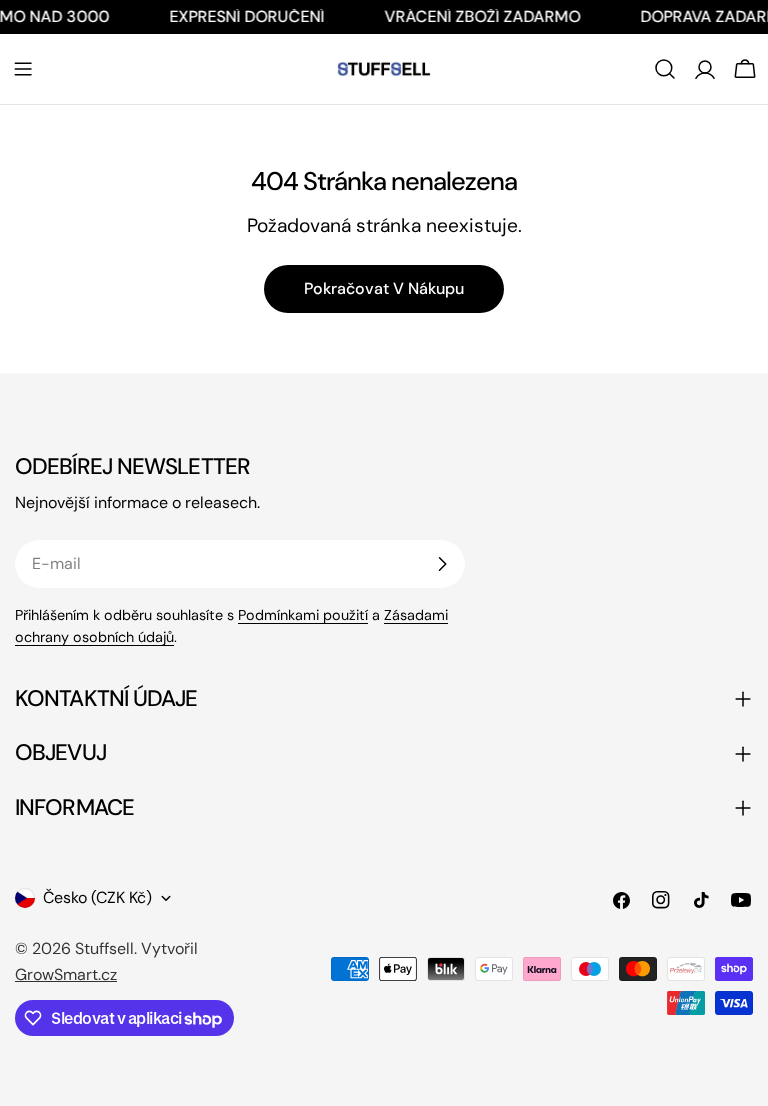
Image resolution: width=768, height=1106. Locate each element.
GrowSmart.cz (66, 974)
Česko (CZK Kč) (97, 897)
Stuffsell (104, 948)
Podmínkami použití (303, 615)
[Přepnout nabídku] (23, 69)
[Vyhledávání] (665, 69)
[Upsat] (442, 564)
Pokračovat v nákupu (384, 288)
